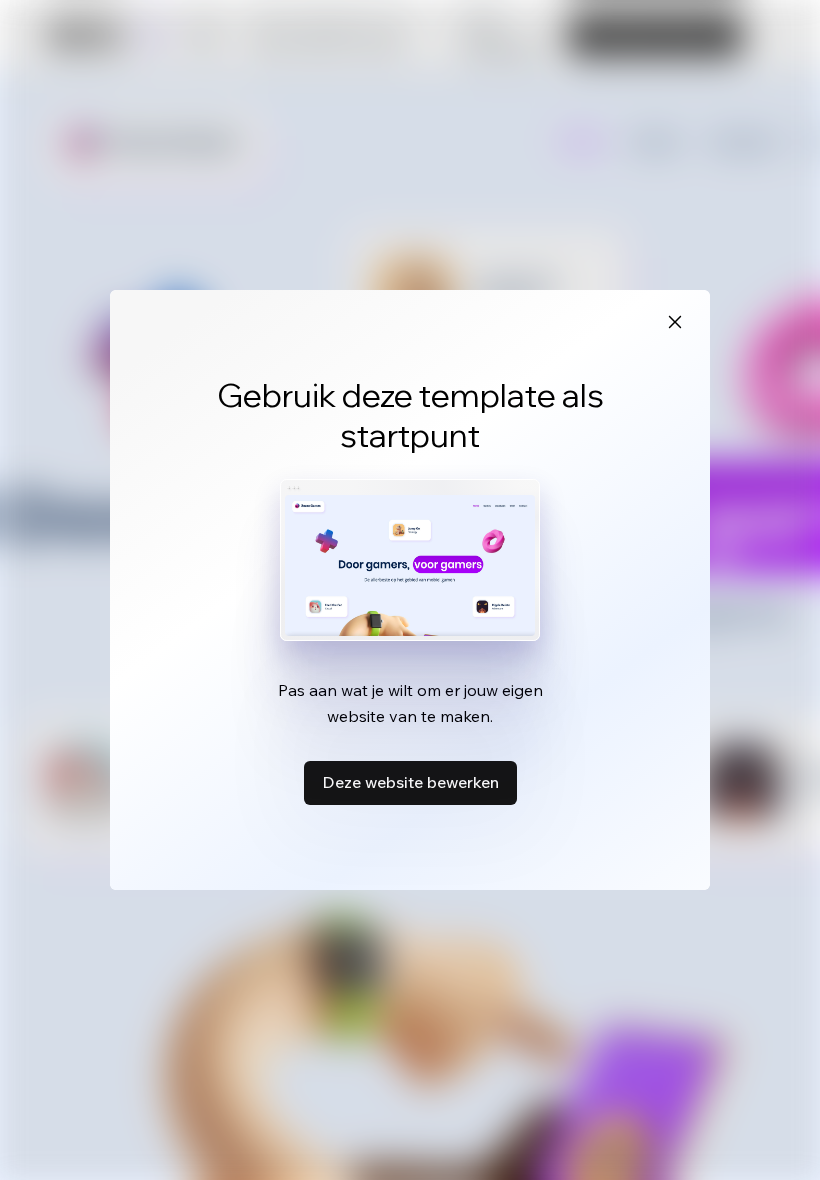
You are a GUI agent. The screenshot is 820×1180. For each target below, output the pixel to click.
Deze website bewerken (410, 782)
